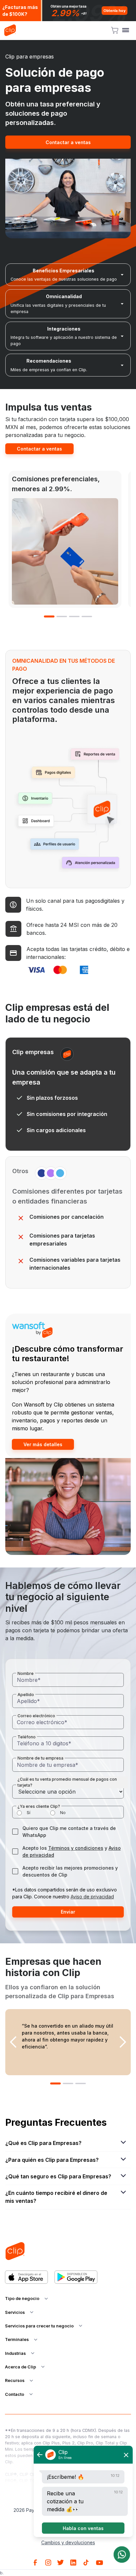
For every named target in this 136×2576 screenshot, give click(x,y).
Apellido (26, 1695)
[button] (126, 30)
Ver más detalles (43, 1444)
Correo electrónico (36, 1716)
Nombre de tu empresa (40, 1758)
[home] (10, 30)
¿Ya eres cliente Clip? (39, 1806)
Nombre (26, 1673)
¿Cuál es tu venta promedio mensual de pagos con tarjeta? (67, 1782)
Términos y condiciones (76, 1848)
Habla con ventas (83, 2528)
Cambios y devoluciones (68, 2542)
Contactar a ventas (68, 142)
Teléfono (27, 1737)
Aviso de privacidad (92, 1897)
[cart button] (115, 30)
